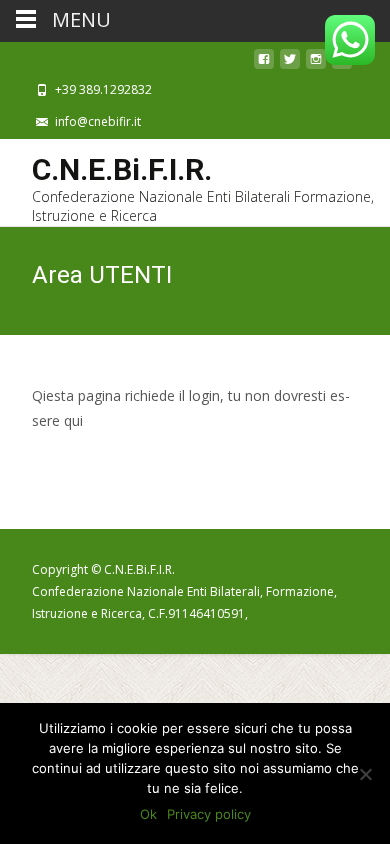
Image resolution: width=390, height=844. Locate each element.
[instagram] (316, 64)
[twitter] (290, 64)
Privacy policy (209, 814)
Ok (148, 814)
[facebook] (264, 64)
